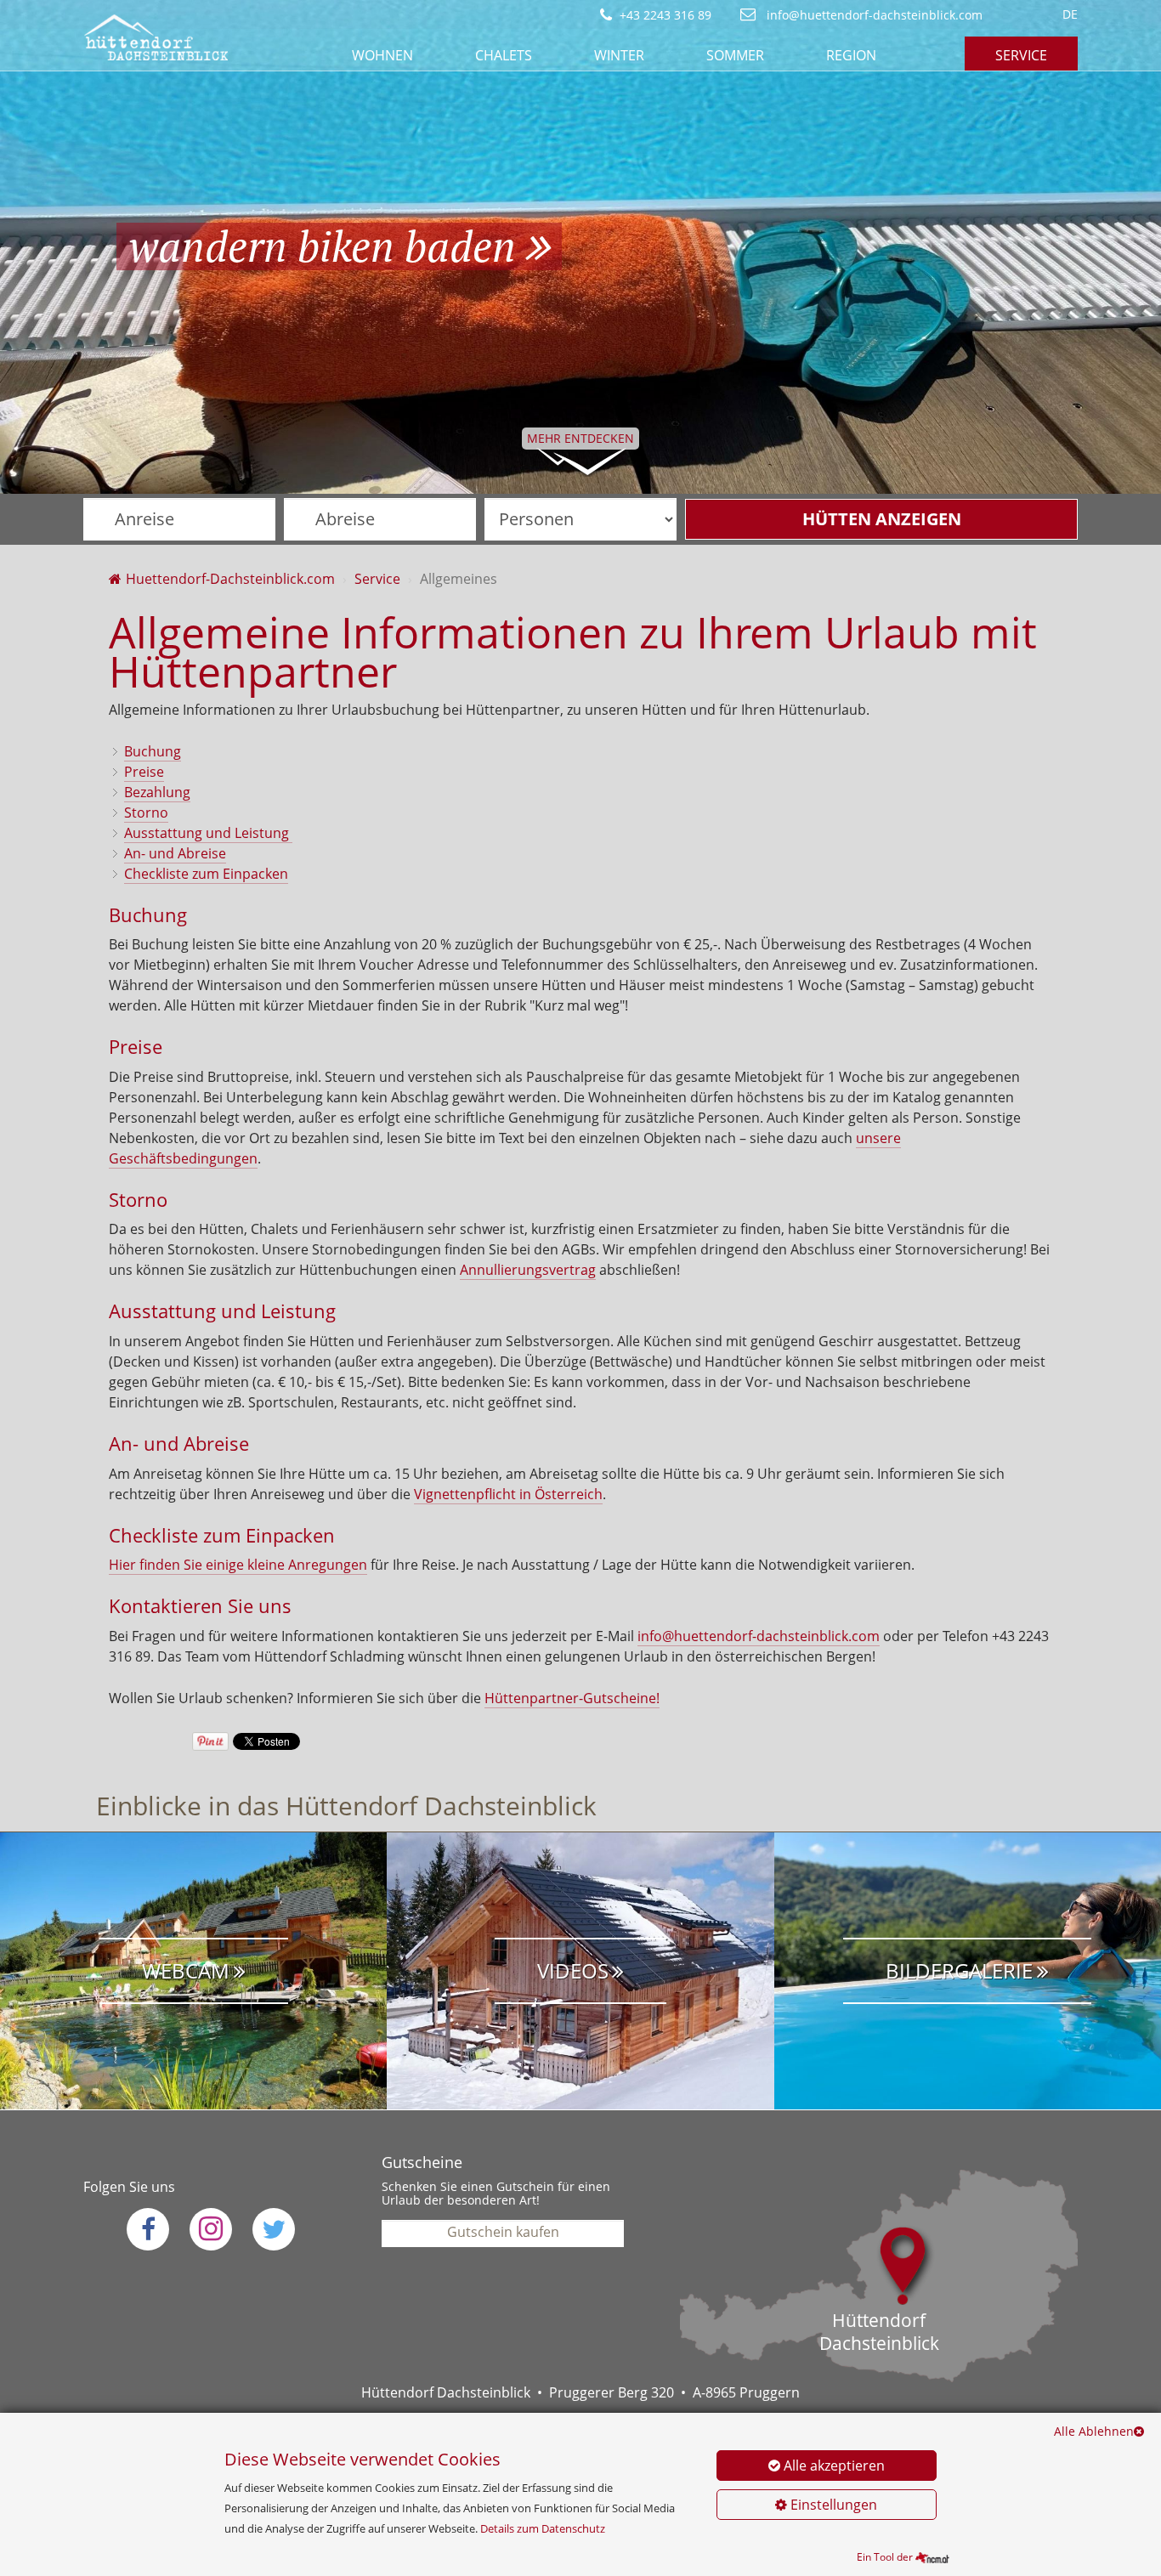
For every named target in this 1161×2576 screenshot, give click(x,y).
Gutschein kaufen (503, 2232)
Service (1021, 55)
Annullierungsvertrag (528, 1270)
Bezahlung (157, 792)
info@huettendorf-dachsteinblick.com (873, 15)
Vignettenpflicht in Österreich (508, 1494)
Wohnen (382, 55)
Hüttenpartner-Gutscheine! (572, 1698)
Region (851, 55)
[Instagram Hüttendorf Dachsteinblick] (211, 2229)
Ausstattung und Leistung (208, 833)
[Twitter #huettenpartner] (274, 2229)
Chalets (504, 55)
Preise (144, 772)
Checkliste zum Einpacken (206, 874)
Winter (619, 55)
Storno (146, 812)
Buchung (153, 751)
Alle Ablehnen (1094, 2431)
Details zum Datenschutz (543, 2528)
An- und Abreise (175, 853)
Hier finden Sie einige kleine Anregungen (238, 1565)
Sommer (735, 55)
